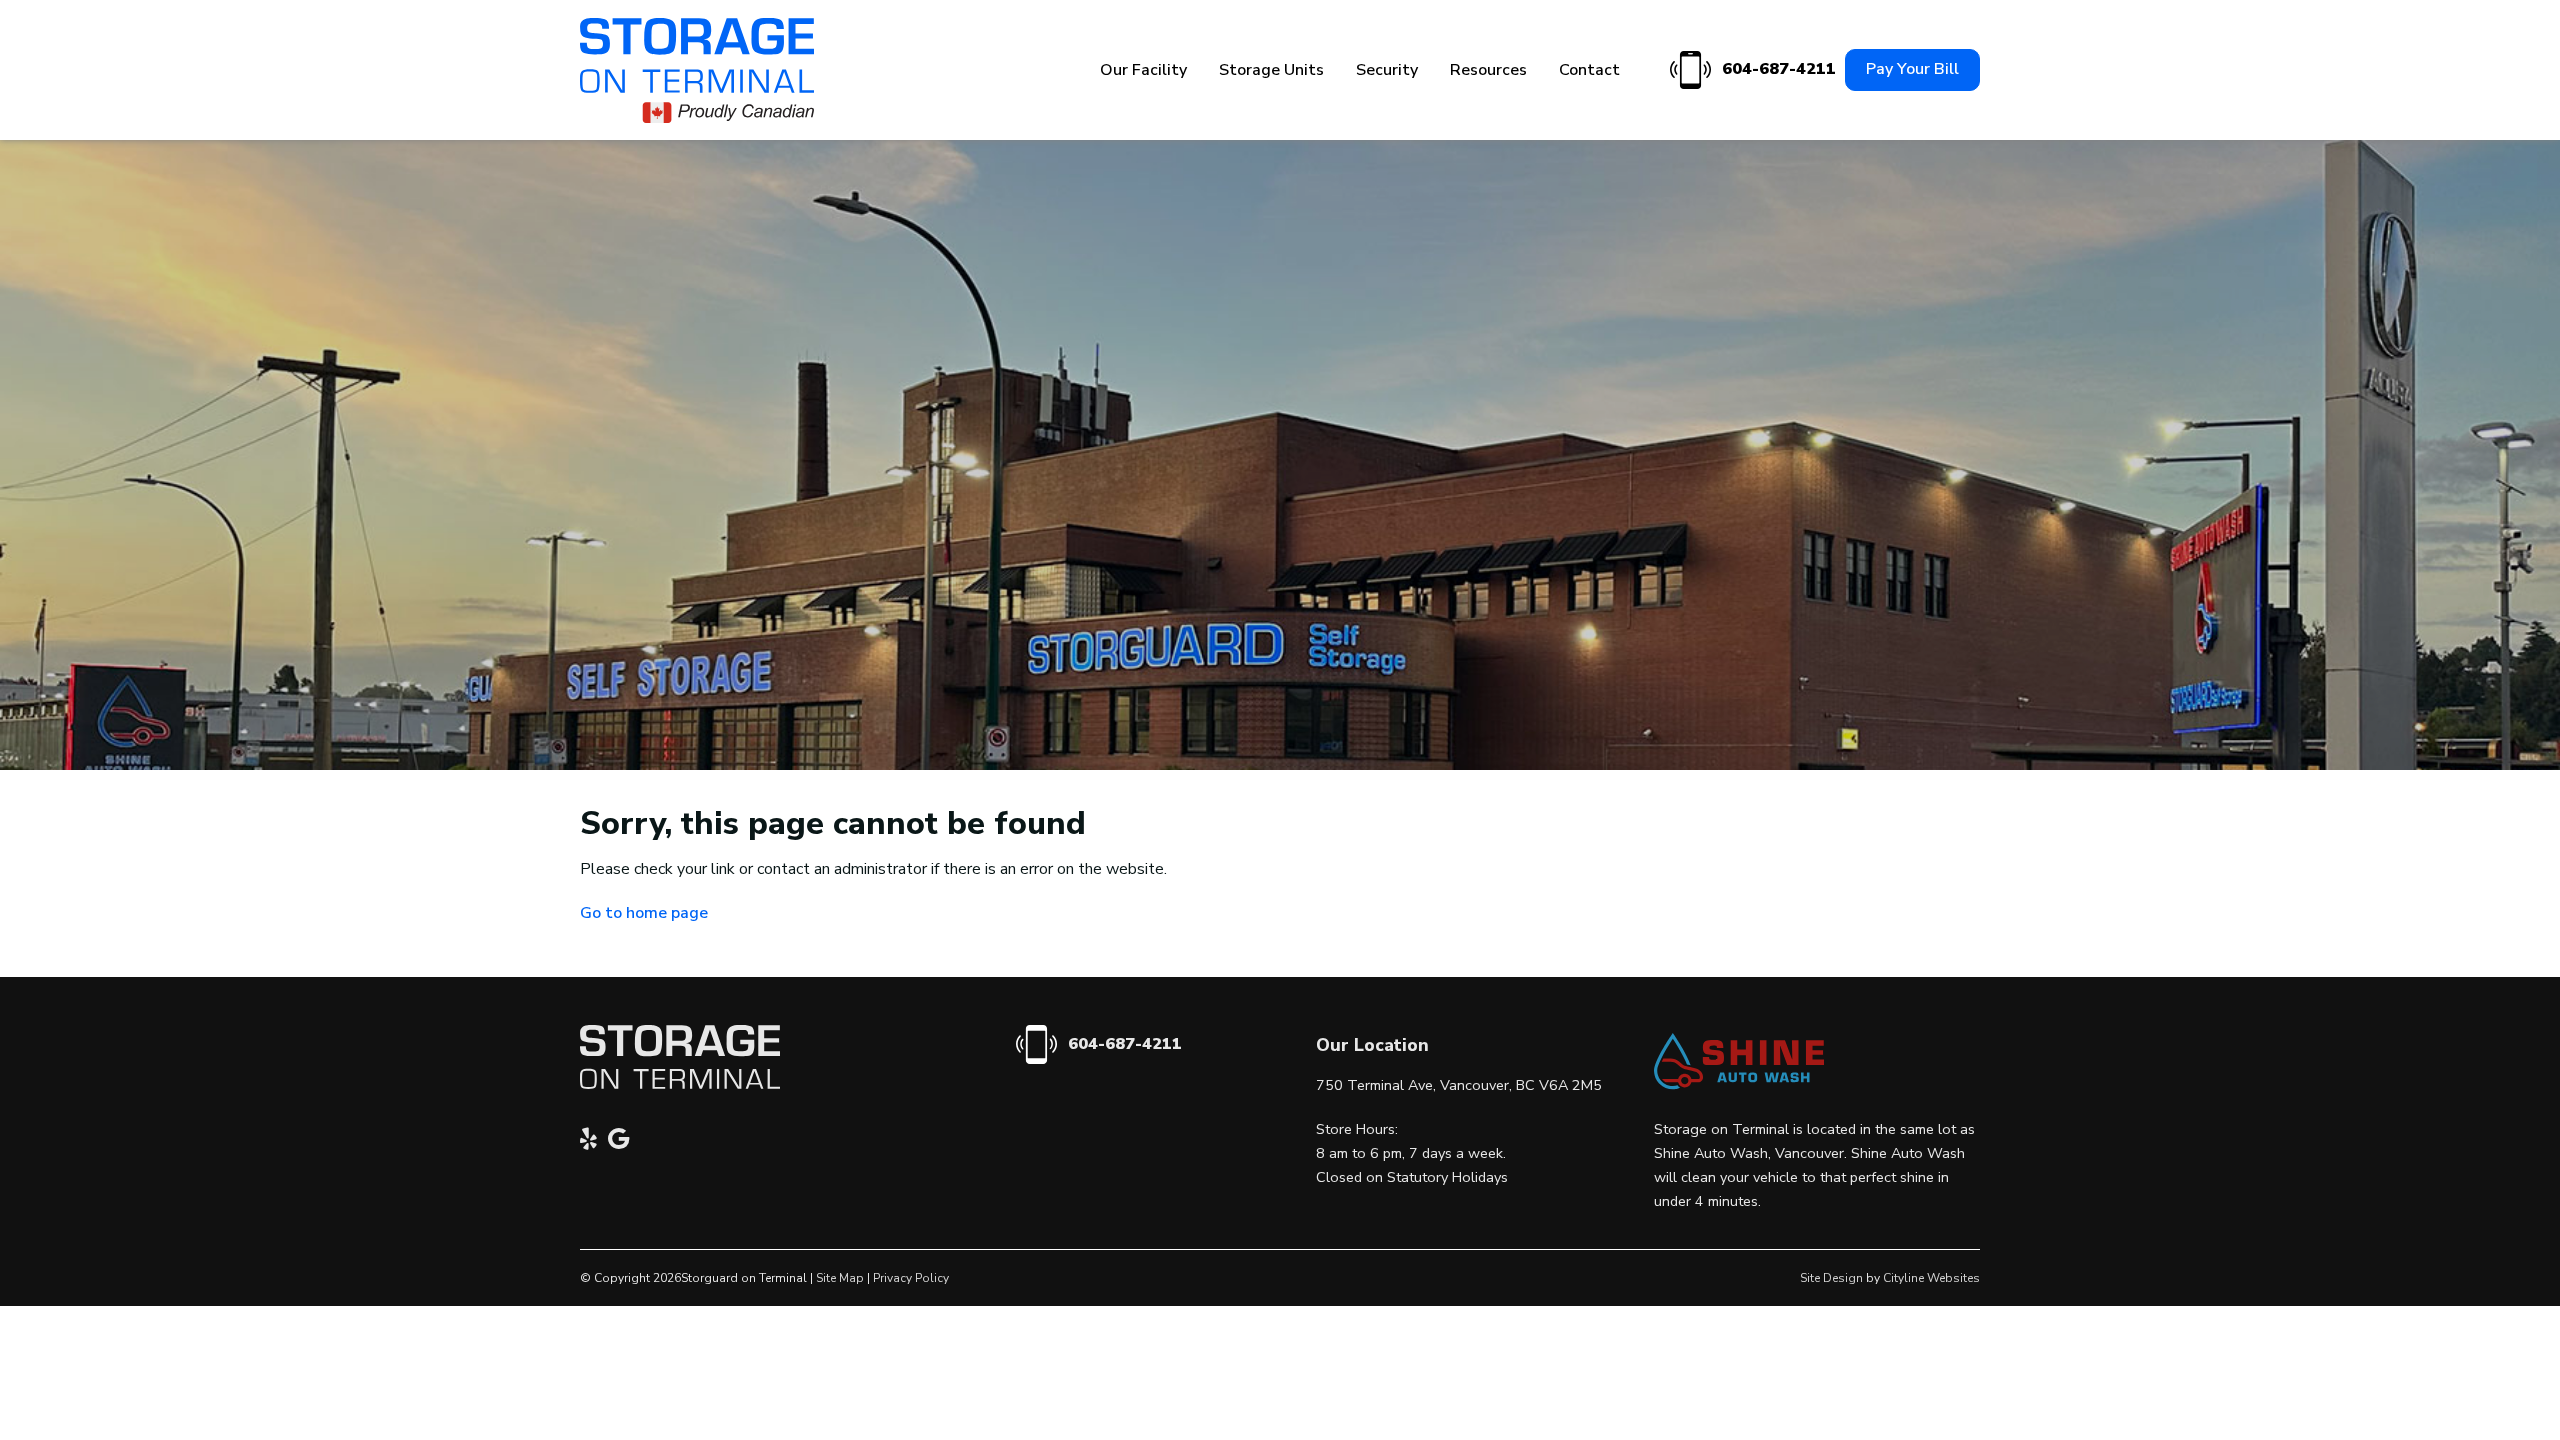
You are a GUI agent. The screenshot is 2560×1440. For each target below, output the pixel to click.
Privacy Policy (911, 1278)
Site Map (840, 1278)
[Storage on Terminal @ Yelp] (594, 1142)
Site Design (1831, 1278)
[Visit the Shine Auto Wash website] (1739, 1085)
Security (1387, 70)
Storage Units (1271, 70)
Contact (1589, 70)
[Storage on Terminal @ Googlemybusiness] (624, 1142)
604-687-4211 (1776, 69)
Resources (1488, 70)
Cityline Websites (1931, 1278)
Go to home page (644, 913)
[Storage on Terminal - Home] (697, 70)
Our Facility (1143, 70)
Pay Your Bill (1912, 69)
